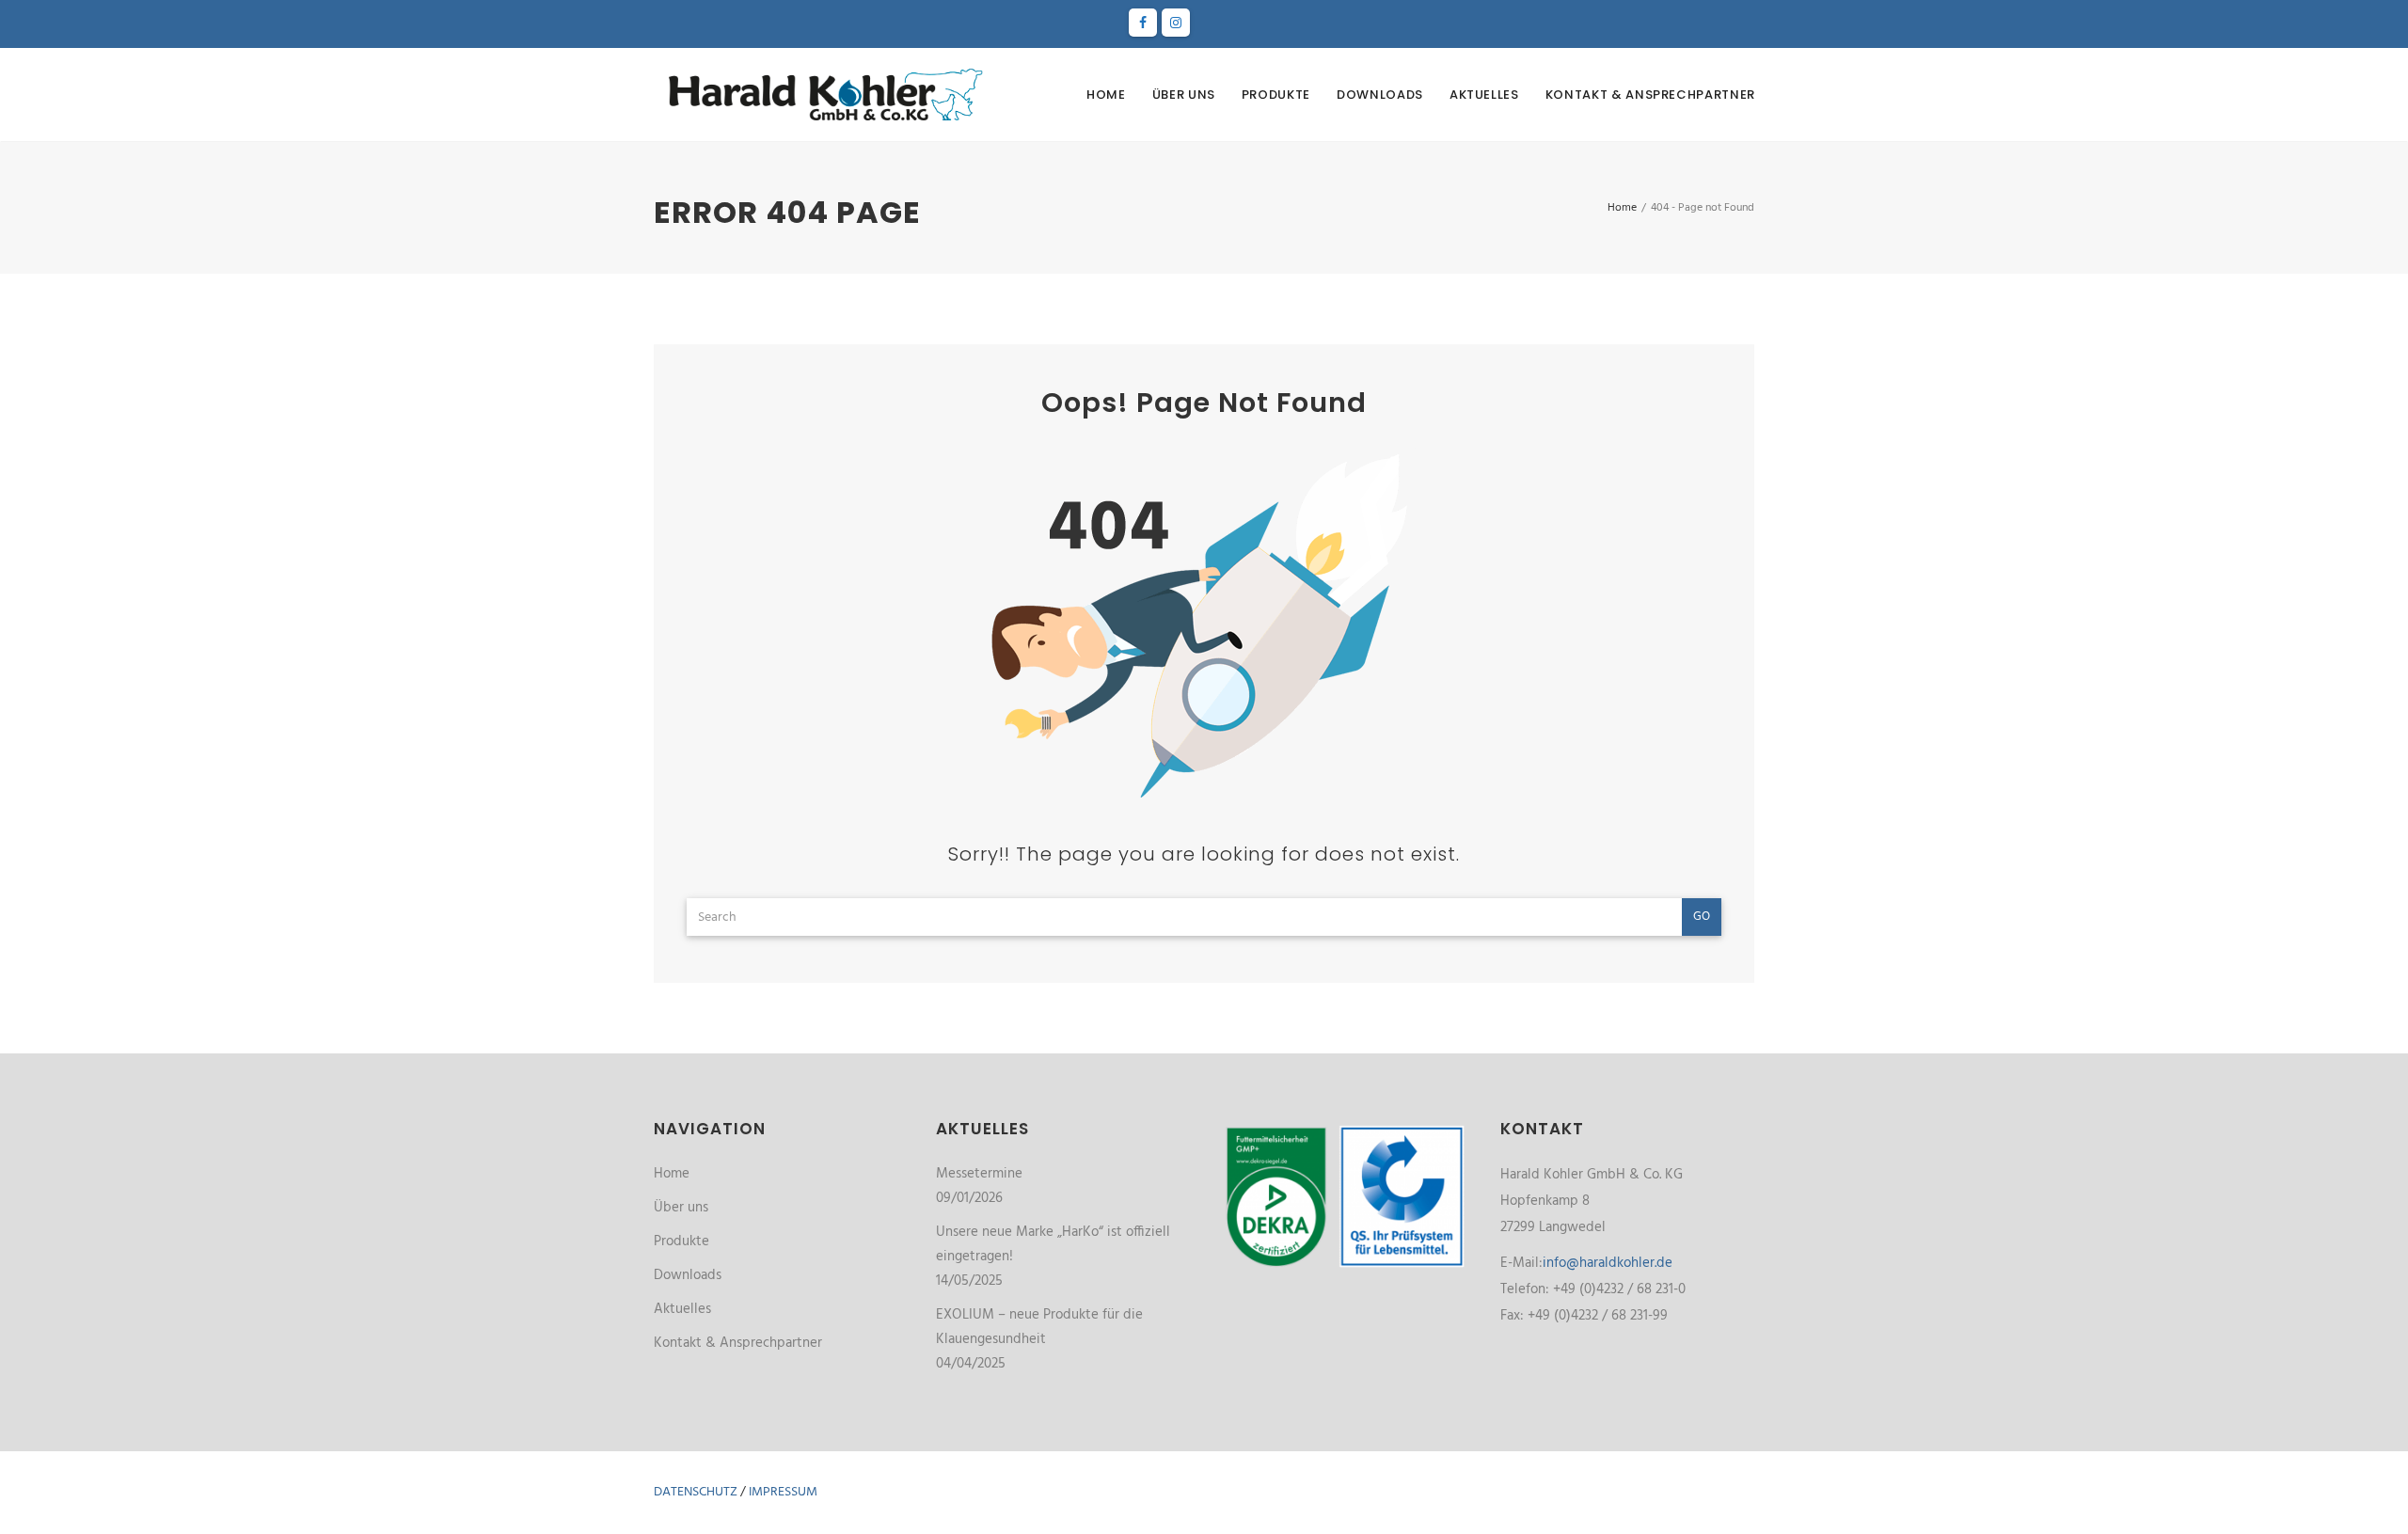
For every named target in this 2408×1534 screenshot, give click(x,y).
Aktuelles (1484, 95)
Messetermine (979, 1174)
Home (1106, 95)
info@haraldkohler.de (1608, 1263)
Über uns (1184, 95)
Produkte (1276, 95)
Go (1702, 917)
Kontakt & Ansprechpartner (1650, 95)
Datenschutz (696, 1492)
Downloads (1380, 95)
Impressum (783, 1492)
